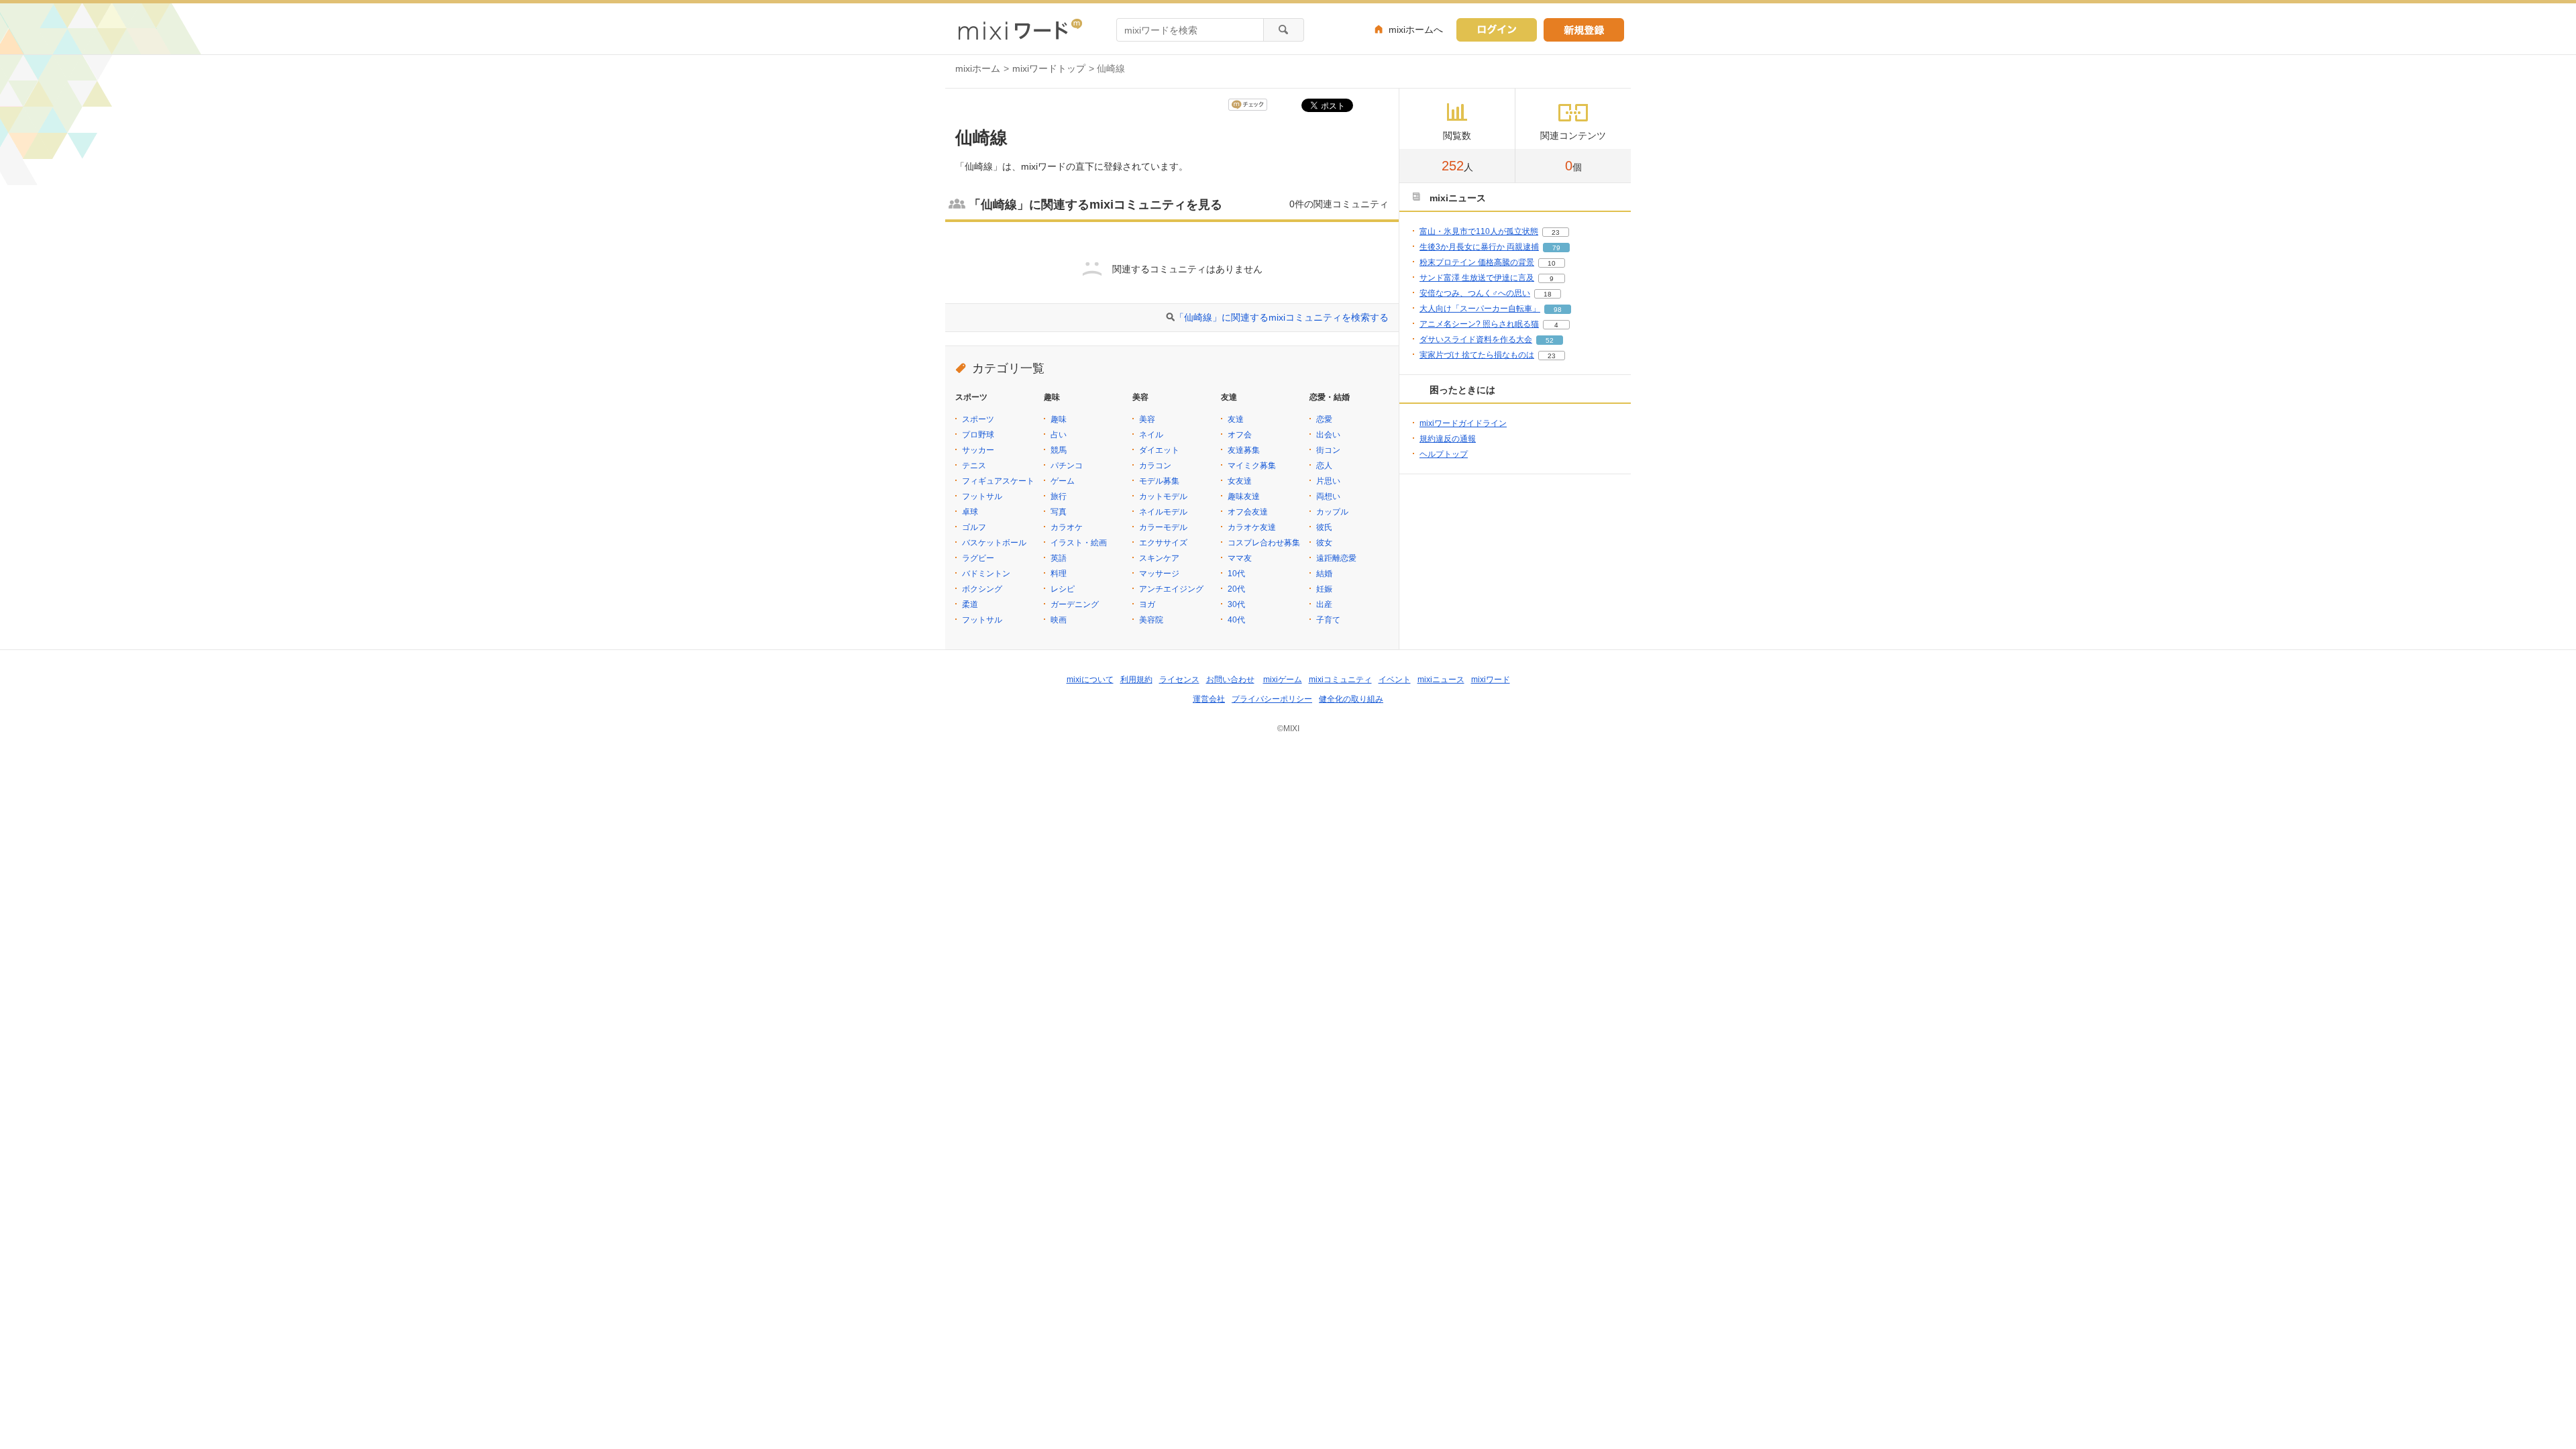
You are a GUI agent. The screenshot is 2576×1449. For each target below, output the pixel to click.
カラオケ (1067, 527)
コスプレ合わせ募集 (1264, 543)
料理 (1059, 574)
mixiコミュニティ (1340, 680)
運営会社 (1209, 699)
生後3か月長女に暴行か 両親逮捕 (1479, 247)
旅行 (1059, 496)
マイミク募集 (1252, 466)
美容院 (1151, 620)
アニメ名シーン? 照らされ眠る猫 (1479, 324)
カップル (1332, 512)
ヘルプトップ (1444, 454)
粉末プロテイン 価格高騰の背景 (1477, 262)
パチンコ (1067, 466)
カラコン (1155, 466)
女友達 (1240, 481)
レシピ (1063, 589)
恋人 (1324, 466)
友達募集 (1244, 450)
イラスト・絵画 (1079, 543)
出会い (1328, 435)
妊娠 (1324, 589)
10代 (1236, 574)
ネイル (1151, 435)
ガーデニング (1075, 604)
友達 (1236, 419)
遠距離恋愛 (1336, 558)
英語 (1059, 558)
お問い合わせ (1230, 680)
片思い (1328, 481)
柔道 (970, 604)
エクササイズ (1163, 543)
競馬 (1059, 450)
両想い (1328, 496)
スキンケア (1159, 558)
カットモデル (1163, 496)
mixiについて (1090, 680)
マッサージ (1159, 574)
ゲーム (1063, 481)
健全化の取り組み (1351, 699)
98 (1558, 310)
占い (1059, 435)
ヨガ (1147, 604)
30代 (1236, 604)
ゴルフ (974, 527)
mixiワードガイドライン (1463, 423)
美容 (1147, 419)
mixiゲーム (1283, 680)
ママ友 (1240, 558)
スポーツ (978, 419)
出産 (1324, 604)
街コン (1328, 450)
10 (1552, 263)
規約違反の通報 (1448, 439)
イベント (1395, 680)
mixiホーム (978, 68)
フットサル (982, 496)
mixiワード (1491, 680)
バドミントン (986, 574)
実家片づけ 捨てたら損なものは (1477, 355)
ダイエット (1159, 450)
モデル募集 (1159, 481)
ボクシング (982, 589)
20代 (1236, 589)
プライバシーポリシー (1272, 699)
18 (1548, 294)
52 (1550, 340)
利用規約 (1136, 680)
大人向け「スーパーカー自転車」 (1480, 309)
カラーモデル (1163, 527)
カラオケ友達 (1252, 527)
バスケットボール (994, 543)
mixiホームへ (1416, 30)
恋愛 (1324, 419)
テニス (974, 466)
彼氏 (1324, 527)
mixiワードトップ (1049, 68)
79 (1556, 248)
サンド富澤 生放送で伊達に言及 (1477, 278)
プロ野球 (978, 435)
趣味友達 (1244, 496)
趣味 (1059, 419)
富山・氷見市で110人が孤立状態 (1479, 231)
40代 (1236, 620)
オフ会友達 (1248, 512)
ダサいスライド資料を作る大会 (1476, 339)
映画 (1059, 620)
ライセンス (1179, 680)
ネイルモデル (1163, 512)
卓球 (970, 512)
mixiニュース (1441, 680)
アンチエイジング (1171, 589)
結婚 (1324, 574)
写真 (1059, 512)
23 (1556, 232)
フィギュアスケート (998, 481)
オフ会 (1240, 435)
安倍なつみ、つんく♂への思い (1475, 293)
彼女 (1324, 543)
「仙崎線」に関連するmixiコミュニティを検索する (1282, 317)
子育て (1328, 620)
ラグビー (978, 558)
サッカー (978, 450)
